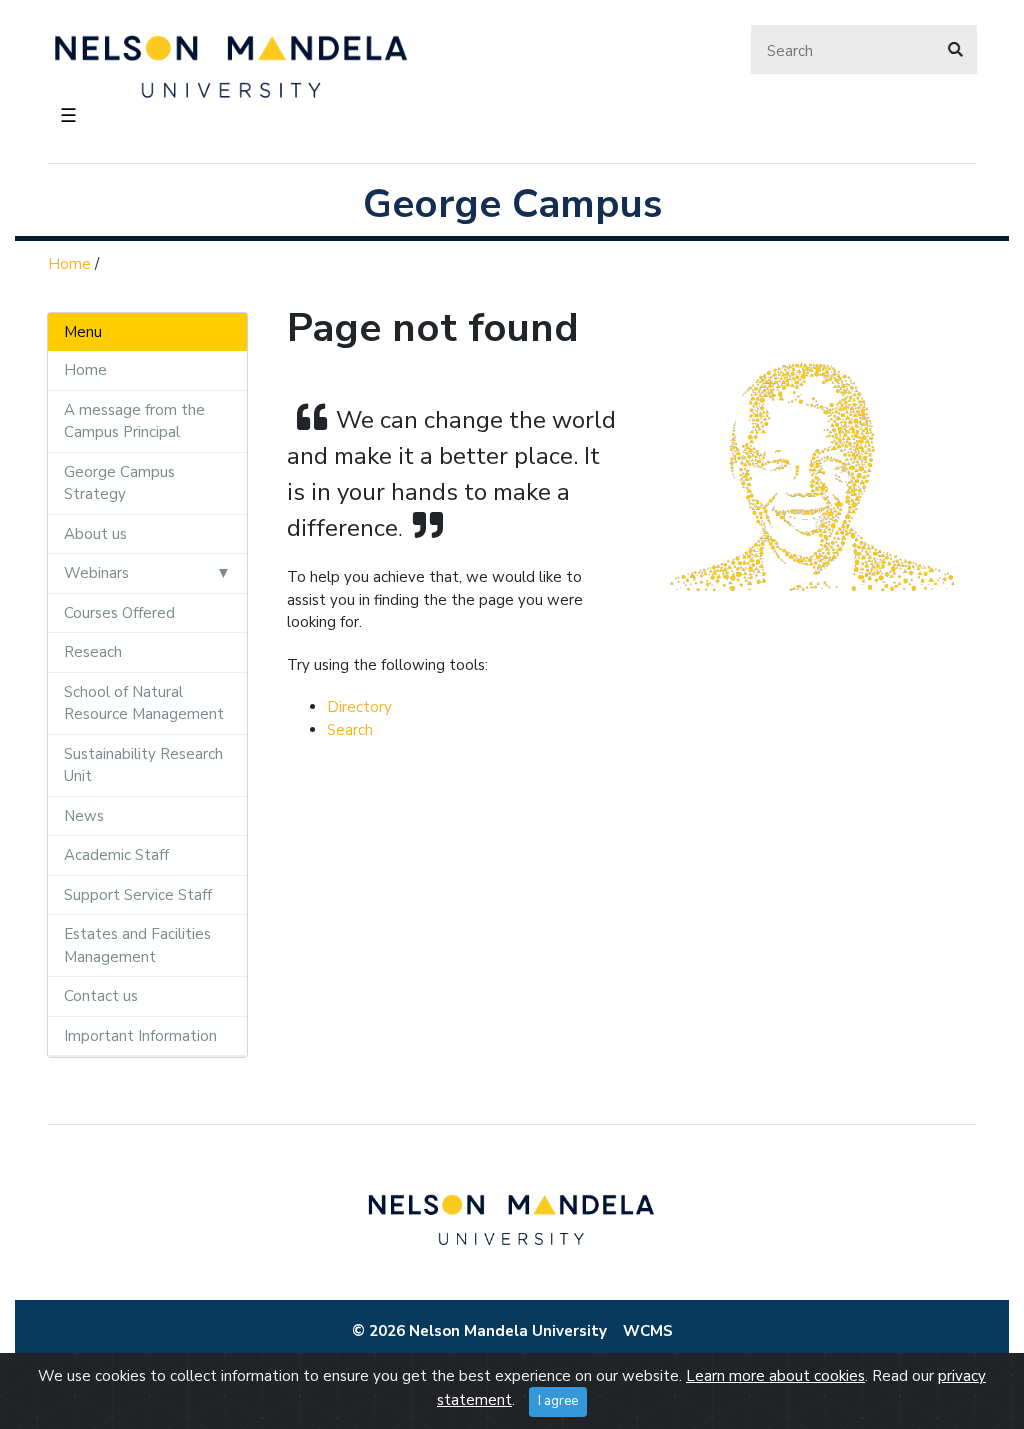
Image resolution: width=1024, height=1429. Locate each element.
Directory (359, 707)
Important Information (140, 1036)
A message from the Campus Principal (134, 421)
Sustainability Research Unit (143, 765)
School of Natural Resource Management (144, 703)
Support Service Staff (138, 895)
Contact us (101, 996)
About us (95, 534)
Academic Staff (116, 855)
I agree (558, 1401)
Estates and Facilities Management (137, 945)
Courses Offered (119, 613)
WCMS (648, 1331)
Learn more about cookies (775, 1376)
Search (350, 730)
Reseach (93, 652)
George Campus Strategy (119, 483)
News (84, 816)
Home (69, 264)
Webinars (96, 573)
